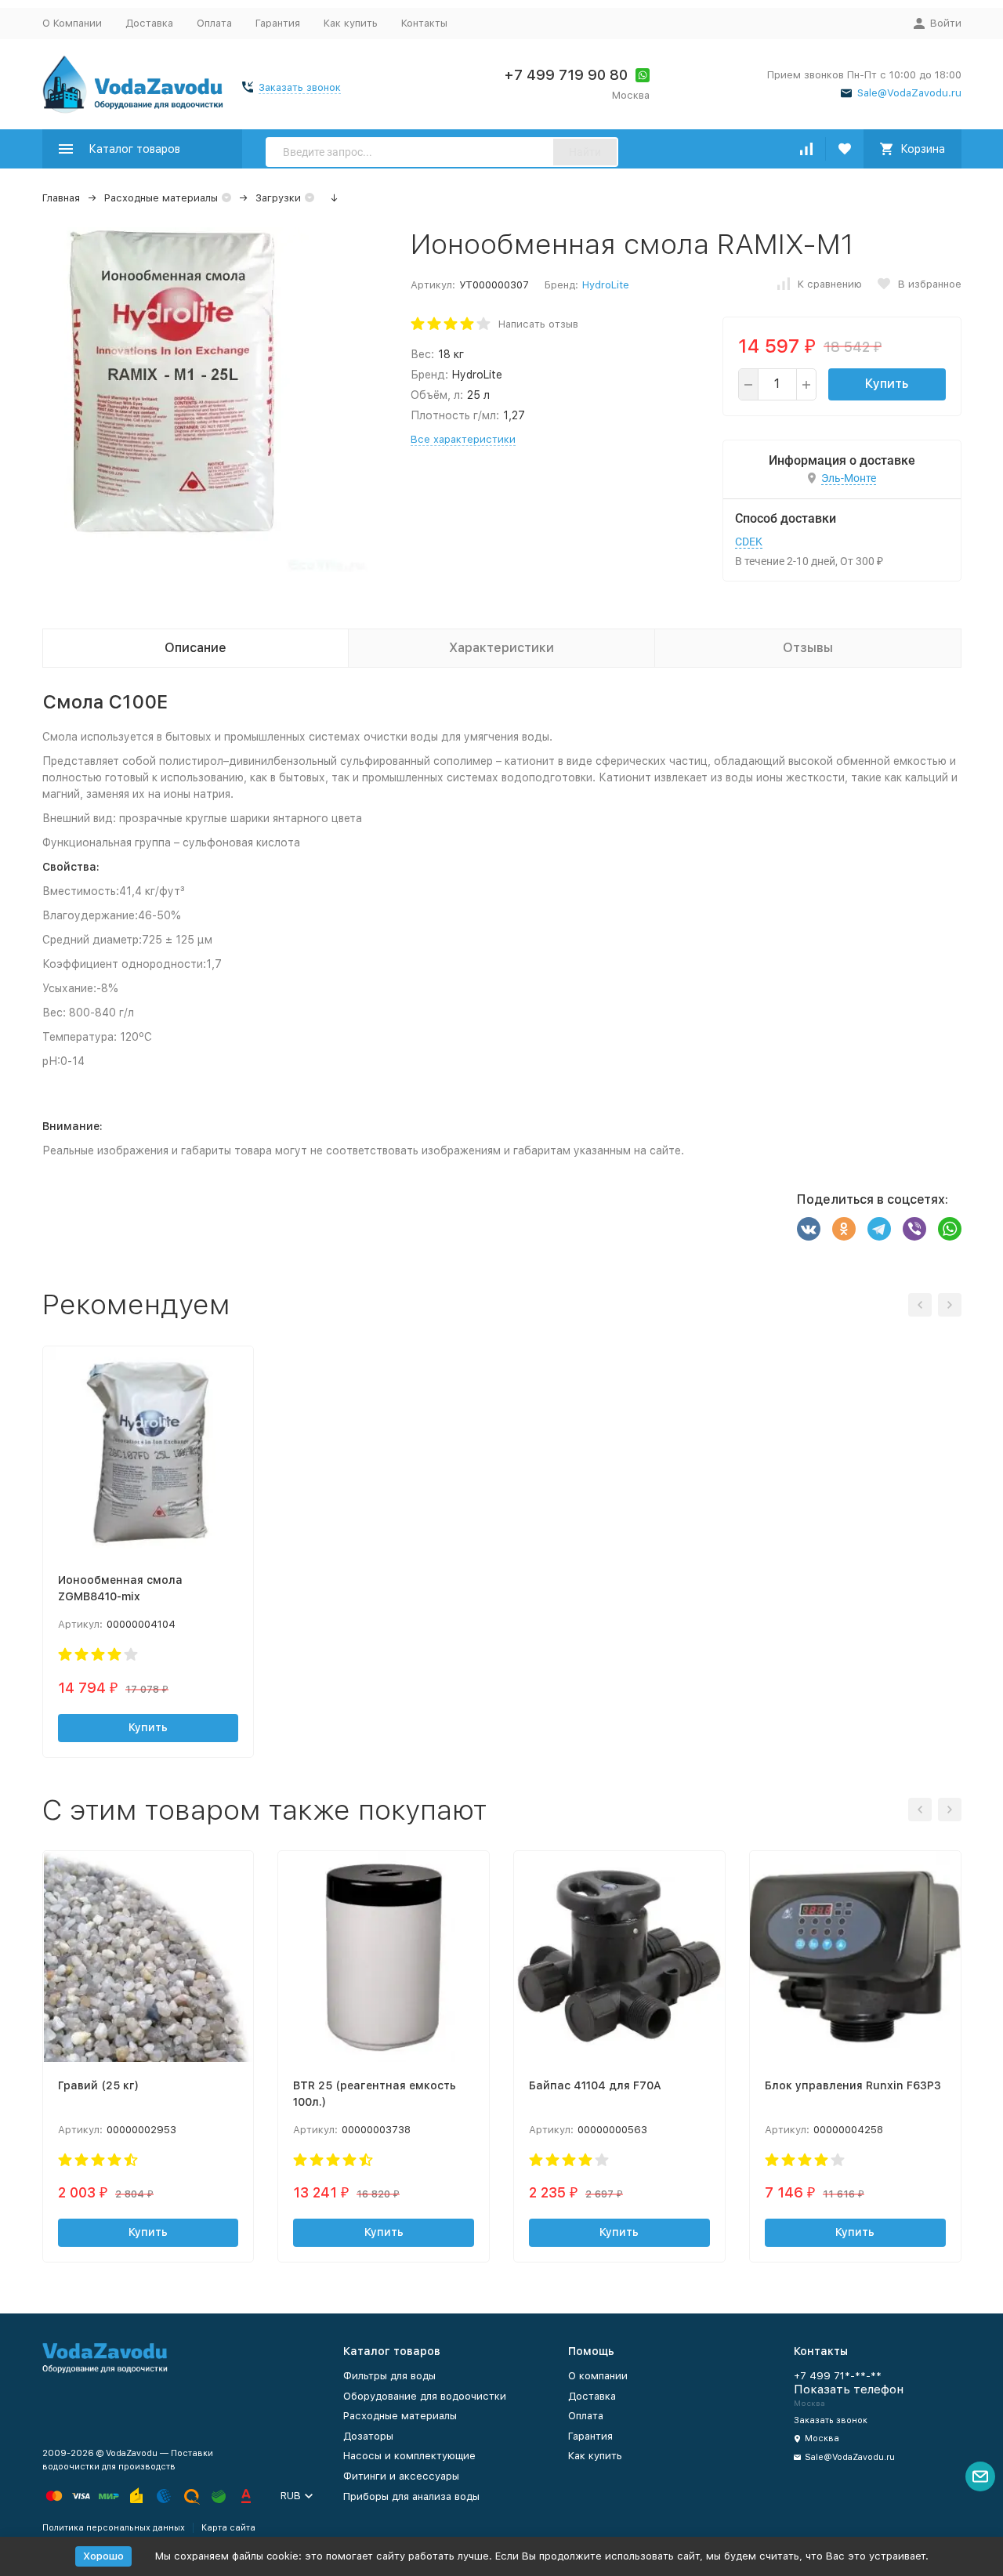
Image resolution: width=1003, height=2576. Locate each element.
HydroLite (606, 285)
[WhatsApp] (950, 1229)
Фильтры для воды (389, 2376)
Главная (61, 198)
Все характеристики (463, 439)
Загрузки (278, 198)
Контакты (424, 23)
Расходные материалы (161, 198)
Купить (887, 384)
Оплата (214, 23)
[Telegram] (879, 1229)
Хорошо (103, 2556)
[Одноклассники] (844, 1229)
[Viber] (914, 1229)
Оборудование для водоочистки (425, 2396)
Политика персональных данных (114, 2528)
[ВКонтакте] (809, 1229)
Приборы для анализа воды (411, 2496)
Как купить (351, 23)
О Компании (72, 23)
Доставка (149, 23)
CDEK (749, 542)
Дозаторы (368, 2436)
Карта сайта (228, 2528)
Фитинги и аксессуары (401, 2476)
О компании (598, 2376)
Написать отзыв (538, 324)
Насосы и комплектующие (409, 2456)
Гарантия (278, 23)
